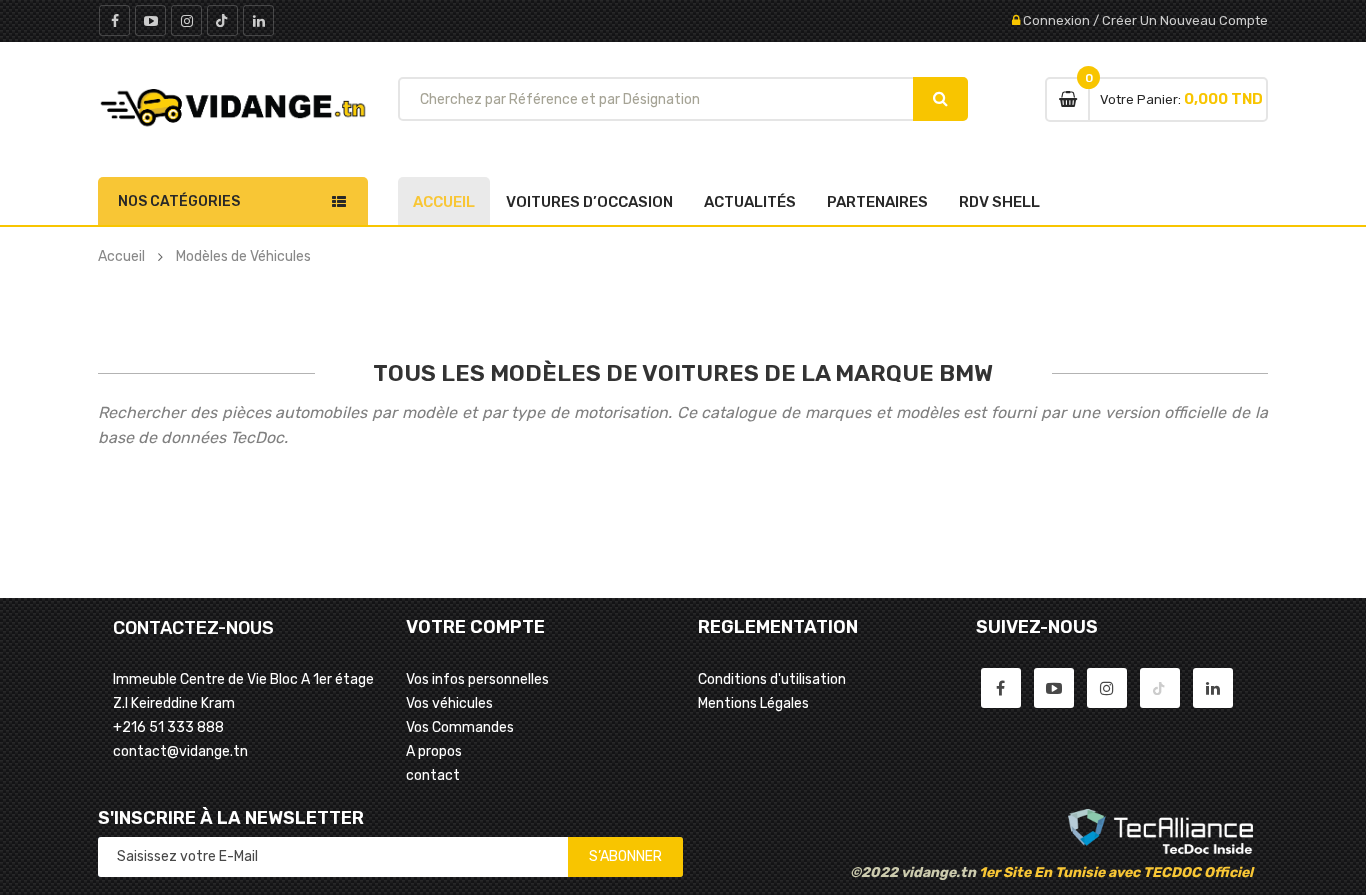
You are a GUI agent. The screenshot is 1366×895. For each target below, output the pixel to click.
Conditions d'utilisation (772, 679)
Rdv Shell (999, 202)
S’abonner (625, 856)
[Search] (940, 99)
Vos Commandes (460, 727)
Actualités (750, 202)
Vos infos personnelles (477, 679)
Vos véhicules (449, 703)
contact (433, 775)
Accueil (444, 202)
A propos (434, 751)
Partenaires (877, 202)
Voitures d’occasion (589, 202)
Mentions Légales (753, 703)
